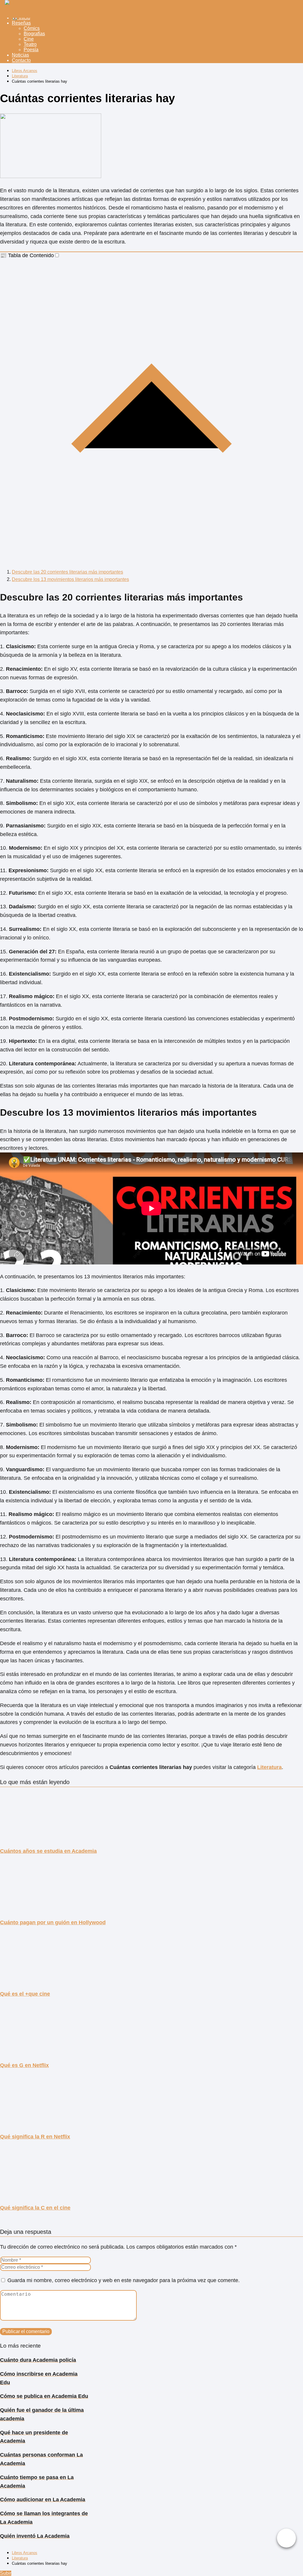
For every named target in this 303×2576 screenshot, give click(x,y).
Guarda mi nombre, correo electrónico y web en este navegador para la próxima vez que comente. (124, 2280)
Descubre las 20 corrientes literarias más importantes (67, 572)
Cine (29, 39)
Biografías (34, 34)
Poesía (31, 50)
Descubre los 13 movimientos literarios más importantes (70, 579)
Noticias (20, 55)
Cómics (32, 28)
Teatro (30, 44)
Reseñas (21, 23)
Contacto (21, 60)
